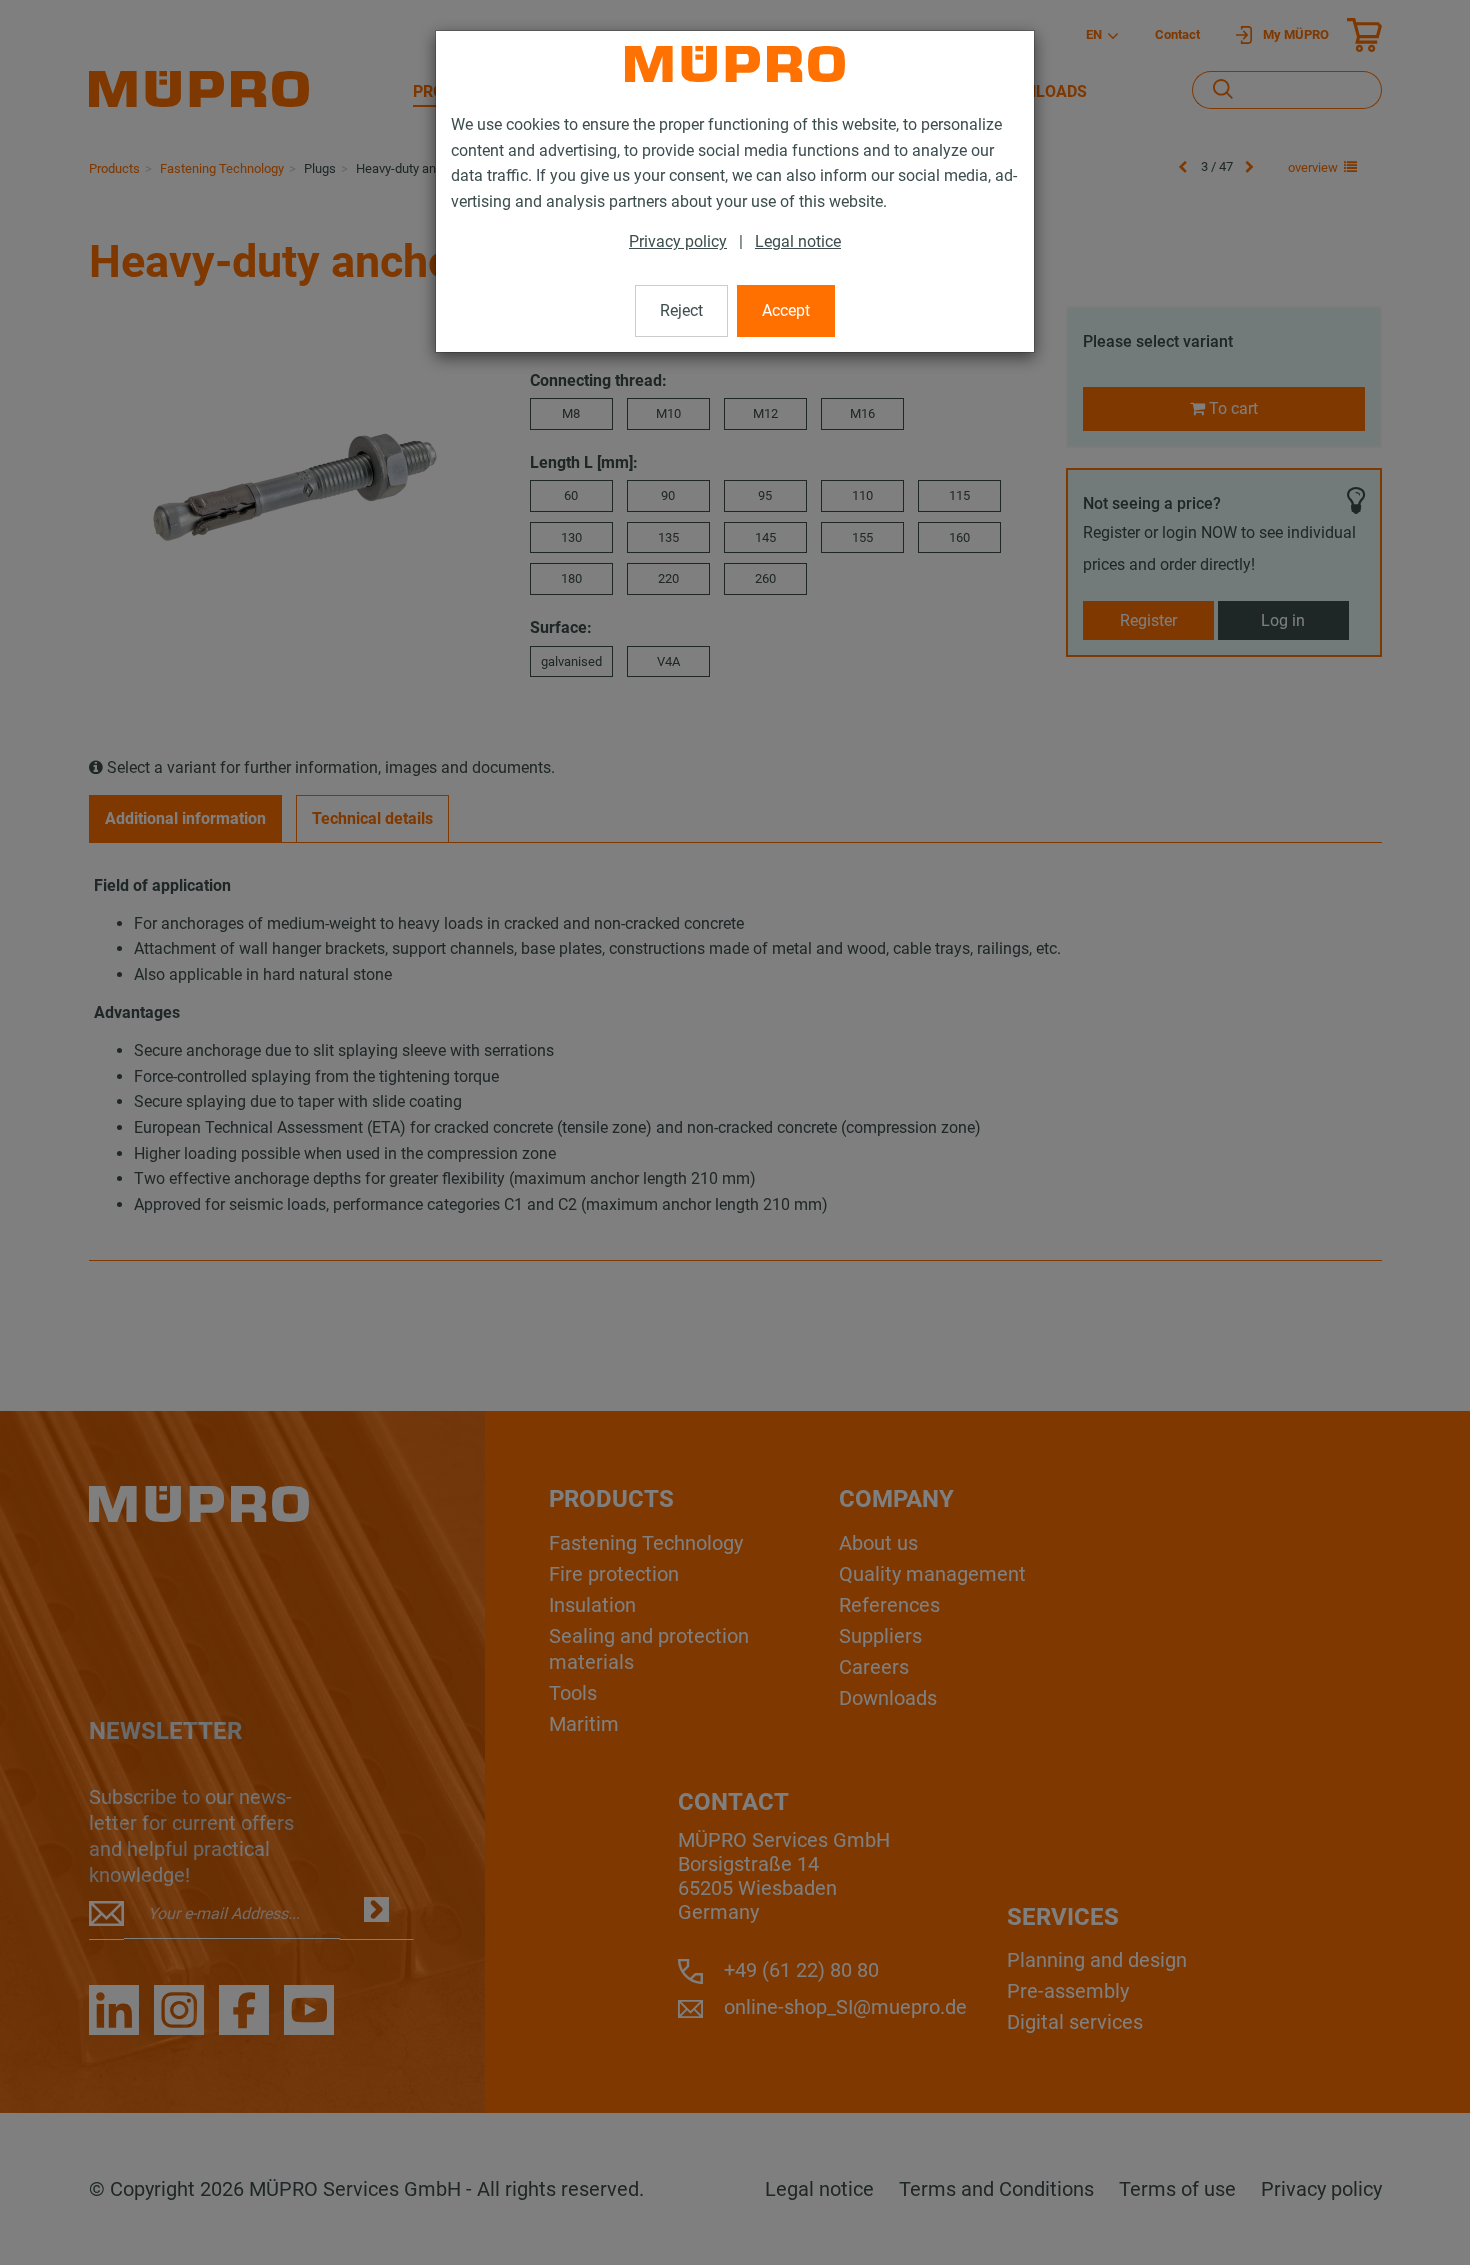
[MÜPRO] (735, 64)
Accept (786, 310)
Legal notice (798, 241)
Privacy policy (678, 241)
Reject (681, 310)
